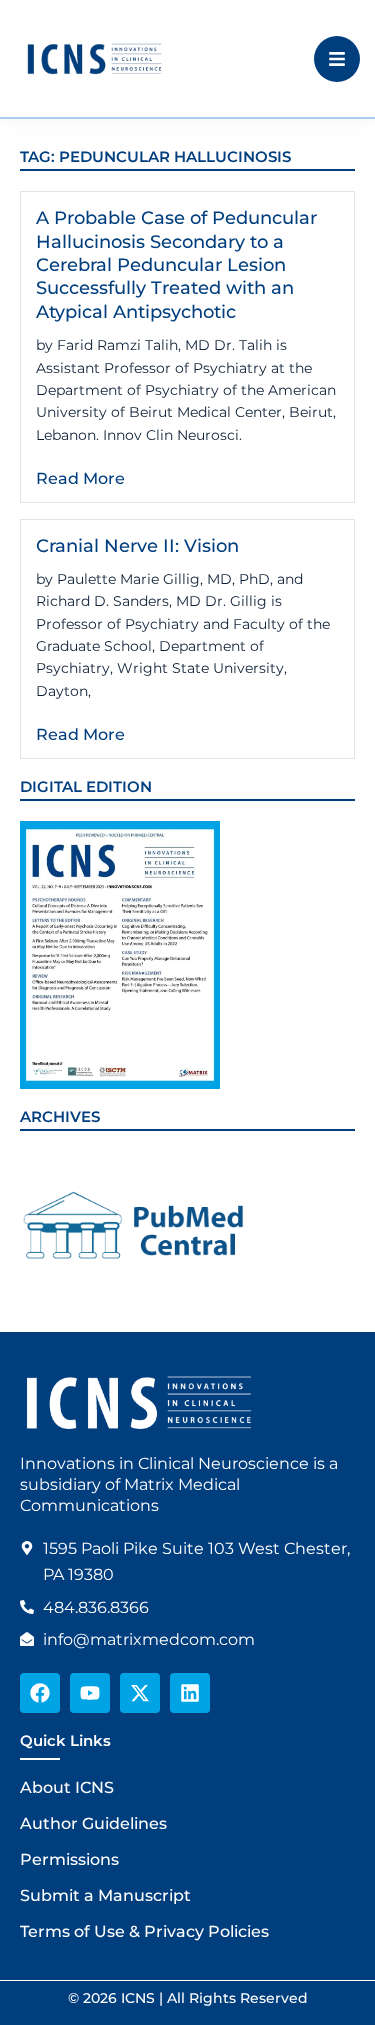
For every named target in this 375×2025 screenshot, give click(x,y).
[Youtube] (90, 1693)
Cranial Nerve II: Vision (137, 546)
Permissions (69, 1859)
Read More (80, 478)
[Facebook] (40, 1693)
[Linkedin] (190, 1693)
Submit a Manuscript (105, 1895)
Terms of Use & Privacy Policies (144, 1931)
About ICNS (67, 1787)
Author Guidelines (93, 1823)
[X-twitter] (140, 1693)
